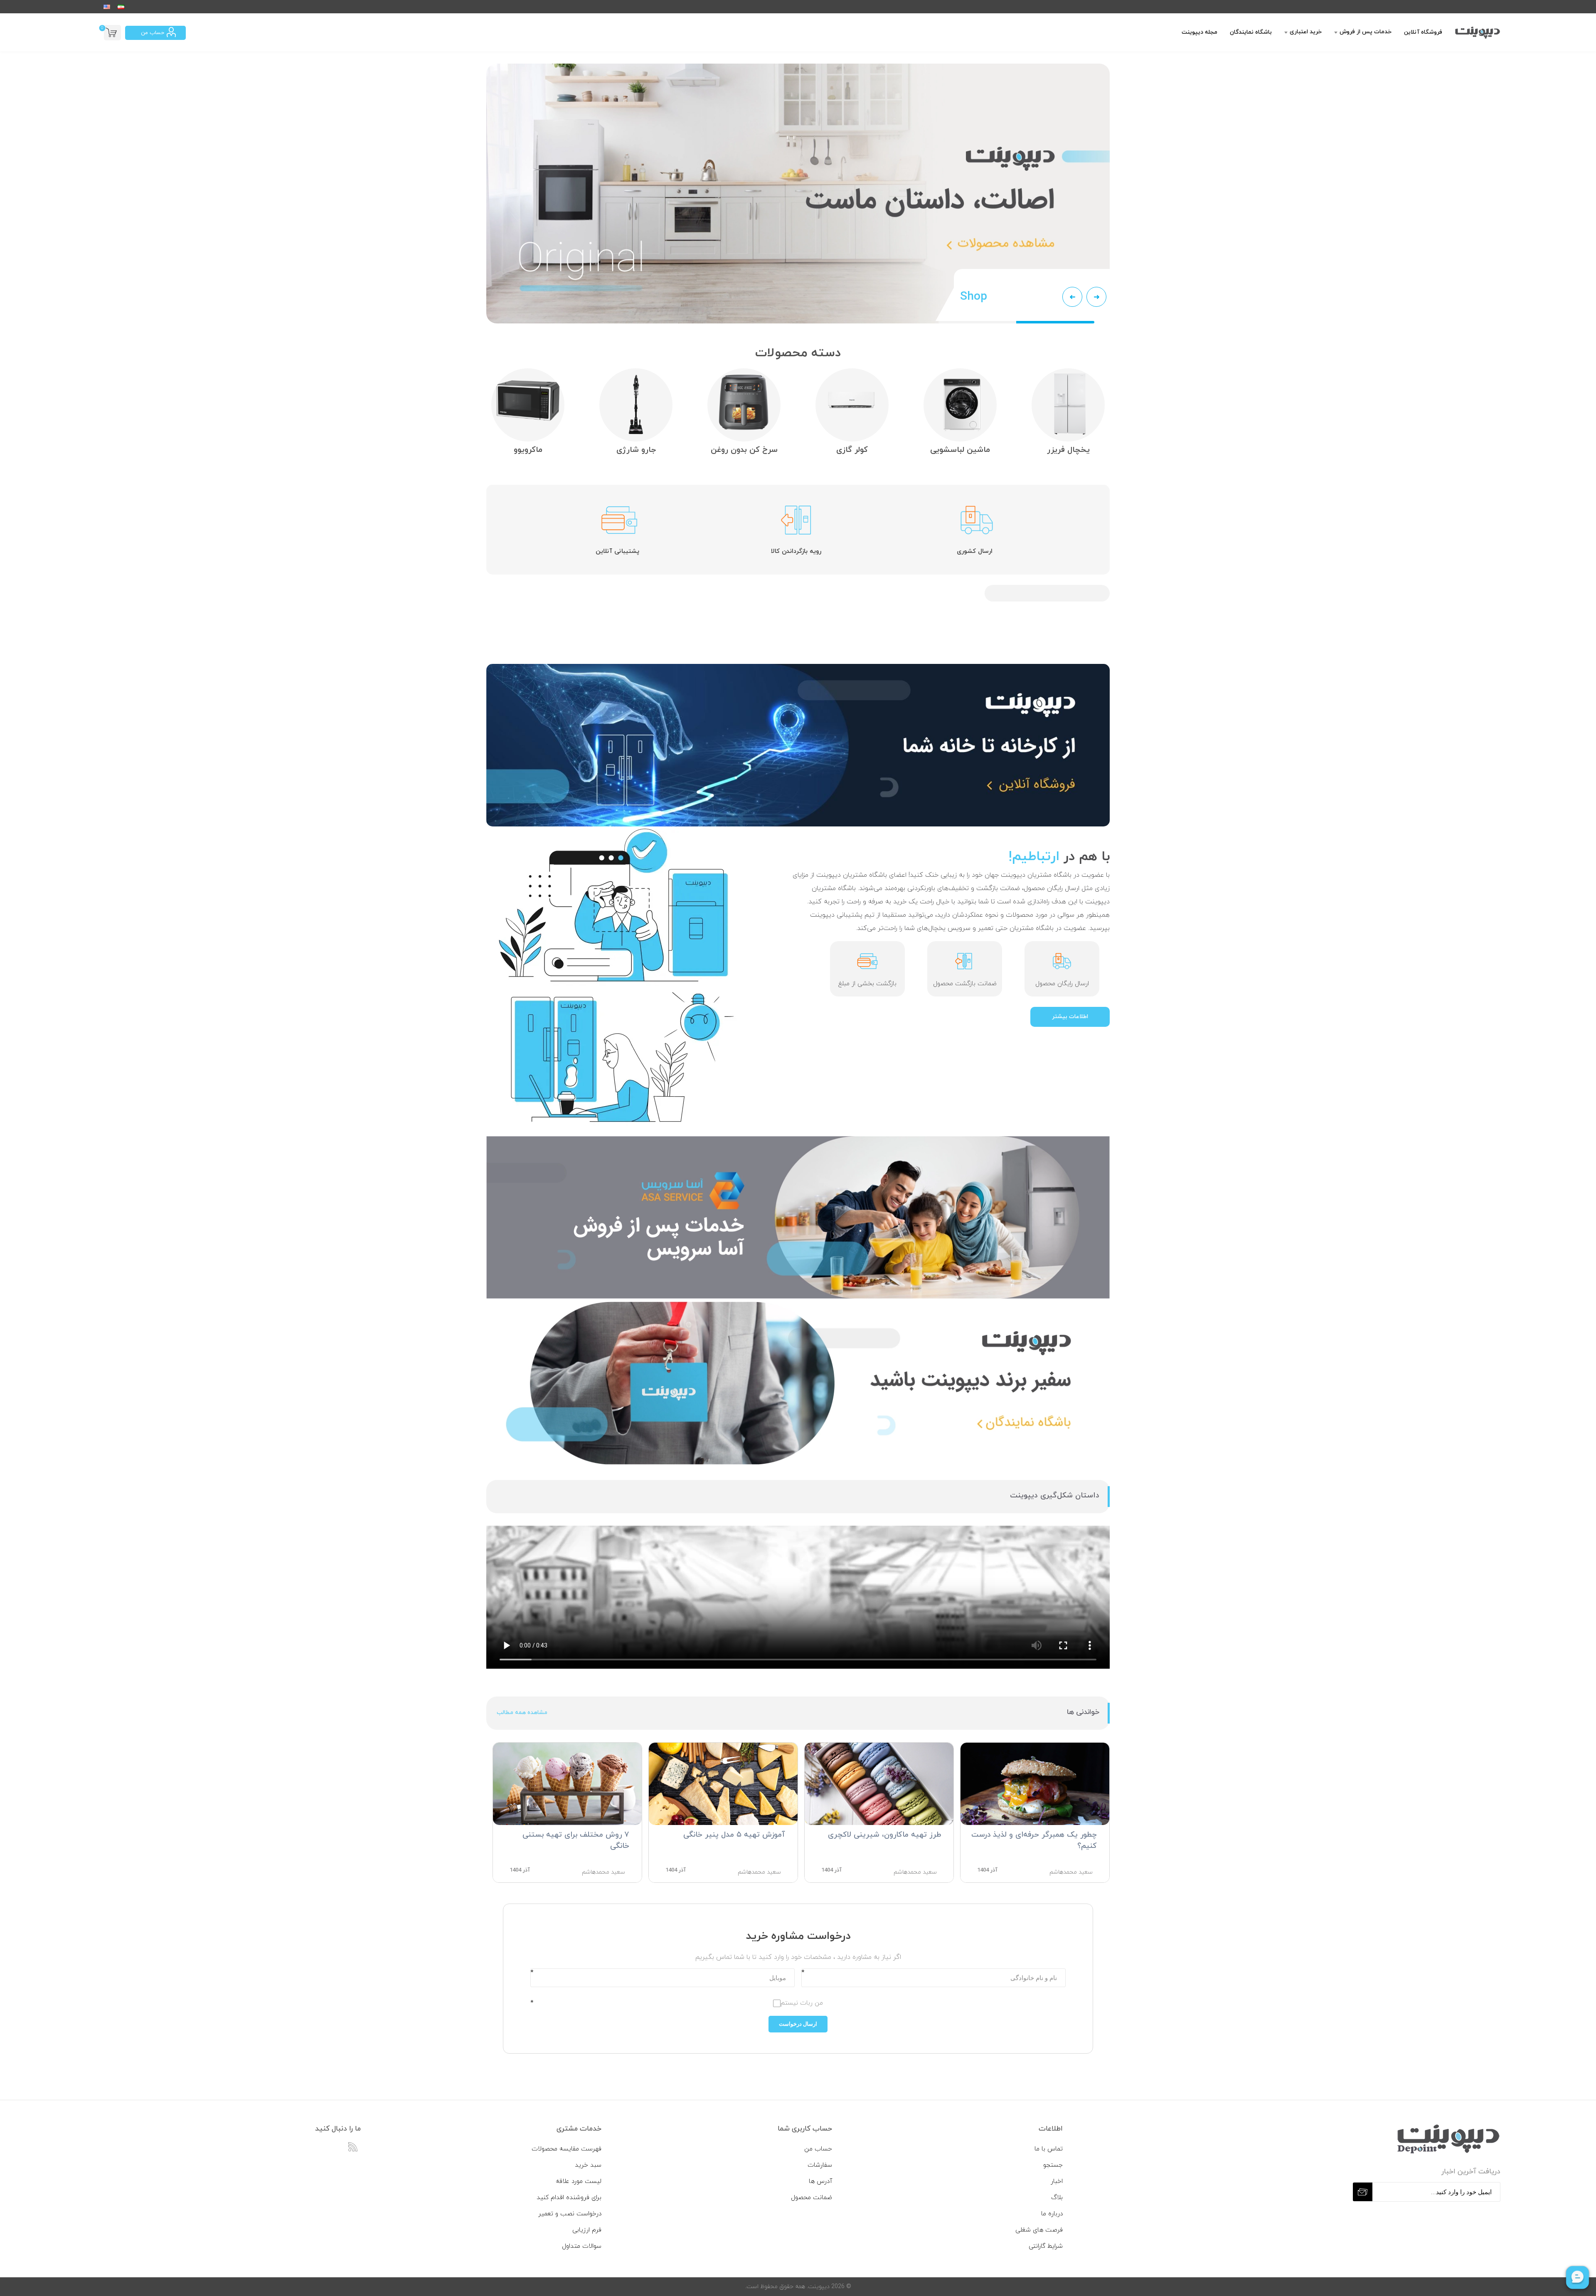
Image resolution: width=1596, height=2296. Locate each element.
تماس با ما (1049, 2149)
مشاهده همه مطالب (522, 1713)
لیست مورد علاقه (579, 2181)
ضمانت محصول (812, 2198)
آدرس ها (820, 2181)
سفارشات (820, 2165)
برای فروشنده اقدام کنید (569, 2198)
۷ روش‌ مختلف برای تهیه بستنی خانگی (576, 1840)
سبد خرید (588, 2165)
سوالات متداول (582, 2246)
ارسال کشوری (975, 551)
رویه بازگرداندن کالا (796, 551)
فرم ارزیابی (587, 2230)
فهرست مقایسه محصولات (566, 2149)
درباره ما (1052, 2214)
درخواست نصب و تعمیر (570, 2214)
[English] (107, 7)
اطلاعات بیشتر (1070, 1017)
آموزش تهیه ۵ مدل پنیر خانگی (734, 1835)
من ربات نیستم (802, 2003)
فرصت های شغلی (1039, 2230)
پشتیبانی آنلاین (617, 551)
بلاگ (1057, 2198)
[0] (112, 33)
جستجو (1053, 2165)
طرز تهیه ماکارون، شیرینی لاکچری (884, 1835)
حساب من (153, 33)
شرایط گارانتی (1046, 2246)
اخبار (1057, 2181)
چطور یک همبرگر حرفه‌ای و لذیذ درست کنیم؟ (1034, 1840)
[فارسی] (121, 7)
